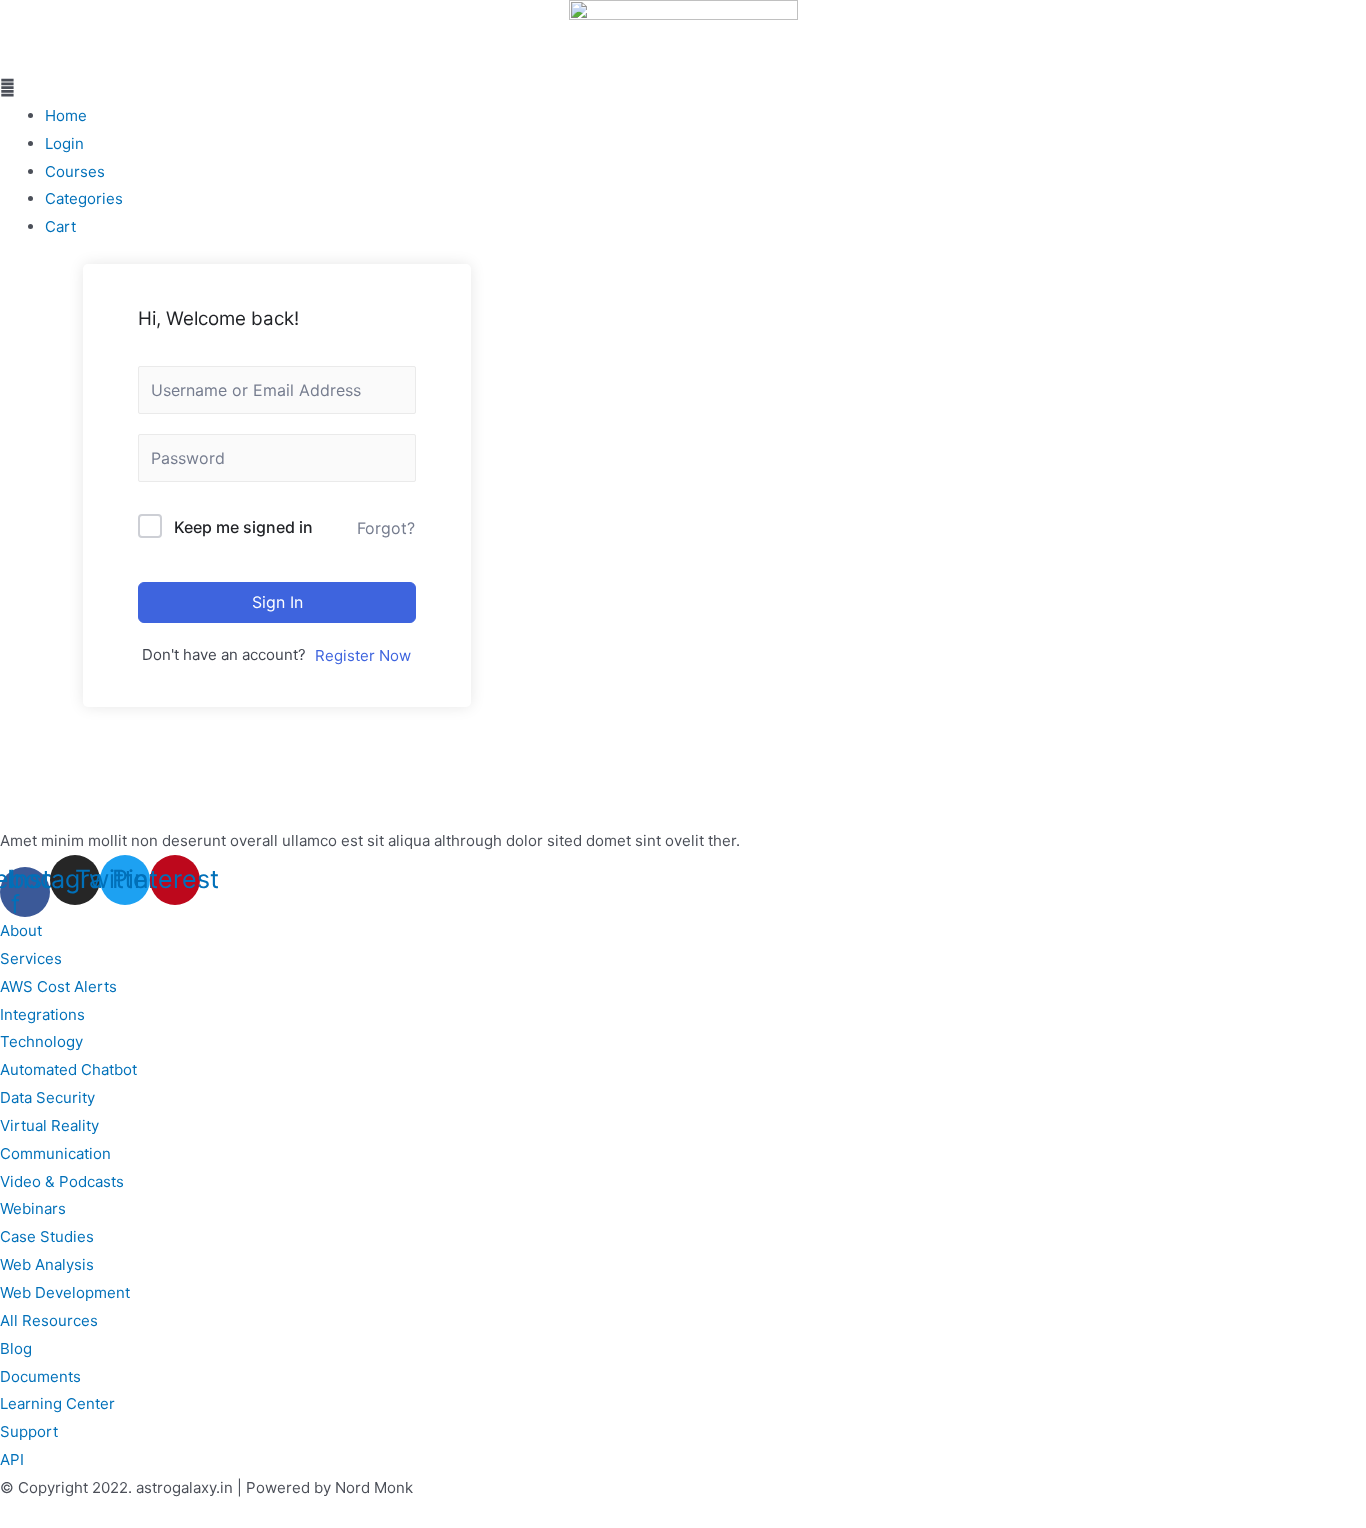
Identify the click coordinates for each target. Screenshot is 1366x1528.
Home (66, 115)
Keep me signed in (243, 527)
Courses (75, 171)
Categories (84, 198)
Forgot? (386, 528)
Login (64, 143)
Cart (60, 226)
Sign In (277, 602)
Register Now (363, 655)
